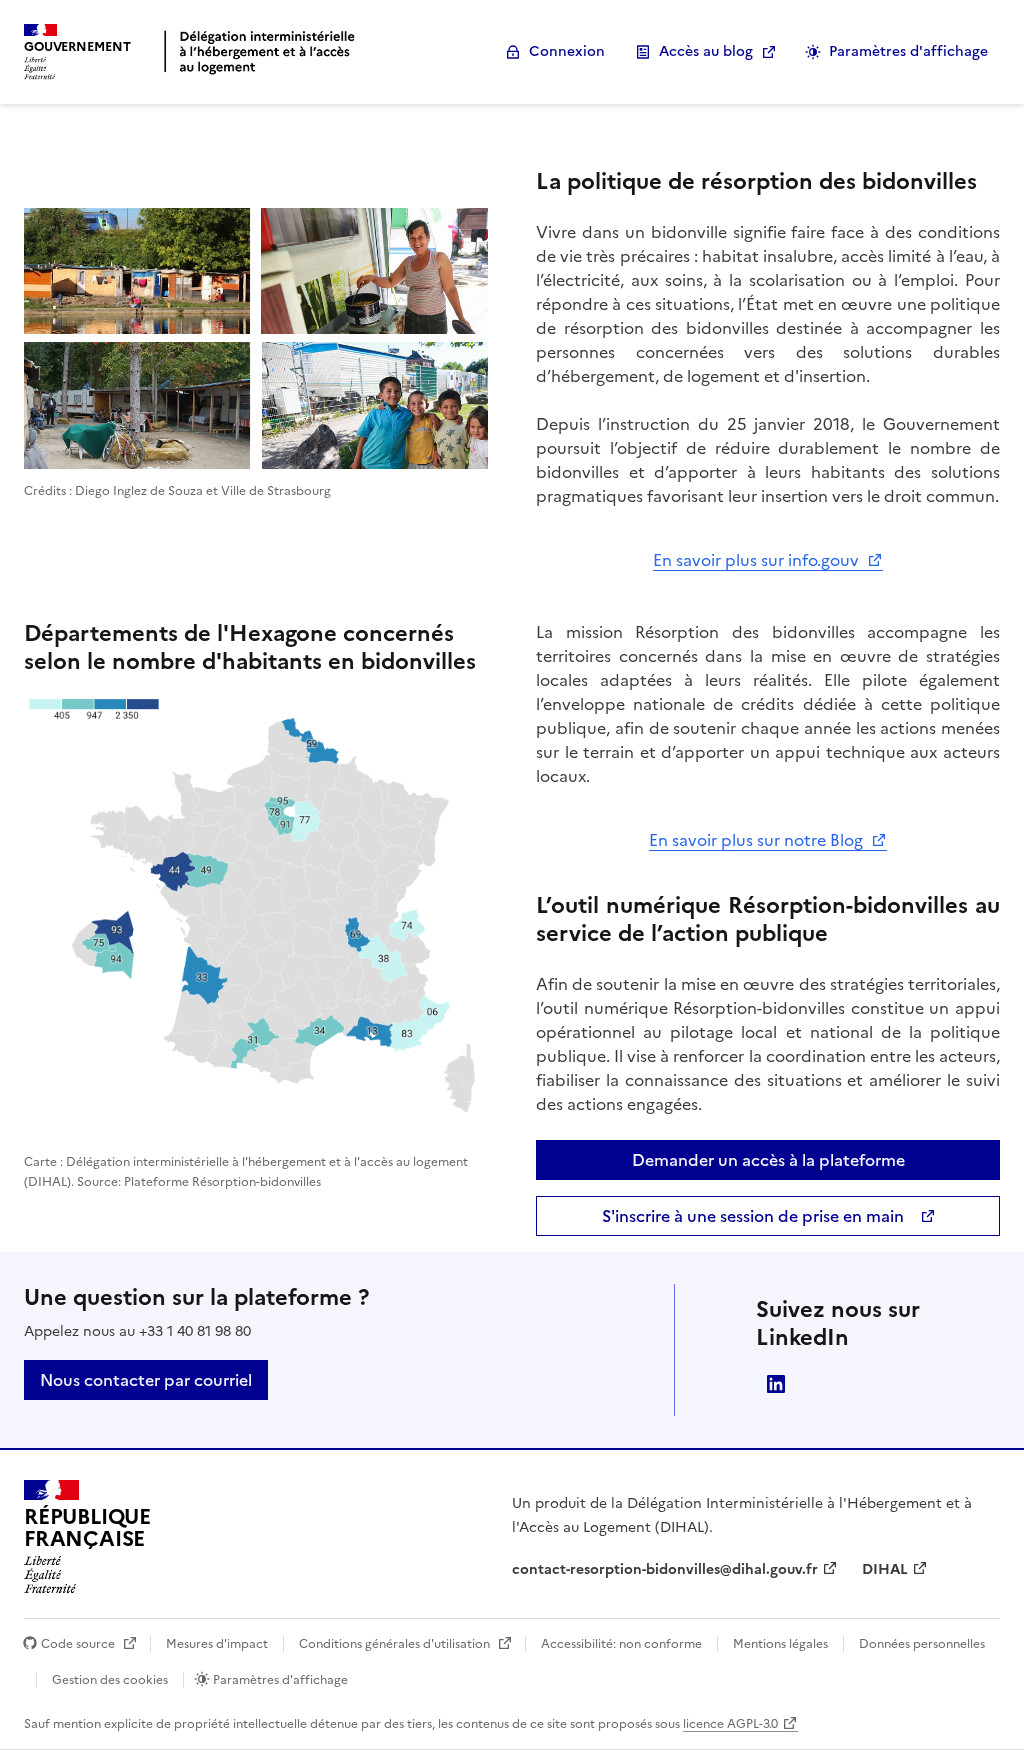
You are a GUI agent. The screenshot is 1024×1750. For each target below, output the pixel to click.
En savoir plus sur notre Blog (758, 840)
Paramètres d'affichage (908, 51)
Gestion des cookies (110, 1680)
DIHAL (885, 1569)
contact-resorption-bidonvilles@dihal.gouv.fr (665, 1569)
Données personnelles (920, 1644)
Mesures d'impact (217, 1644)
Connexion (567, 51)
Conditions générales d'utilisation (394, 1644)
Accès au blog (706, 51)
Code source (78, 1644)
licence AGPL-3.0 (730, 1724)
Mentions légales (780, 1644)
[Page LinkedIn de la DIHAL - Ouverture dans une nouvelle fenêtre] (776, 1384)
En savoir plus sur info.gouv (758, 560)
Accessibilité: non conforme (621, 1644)
